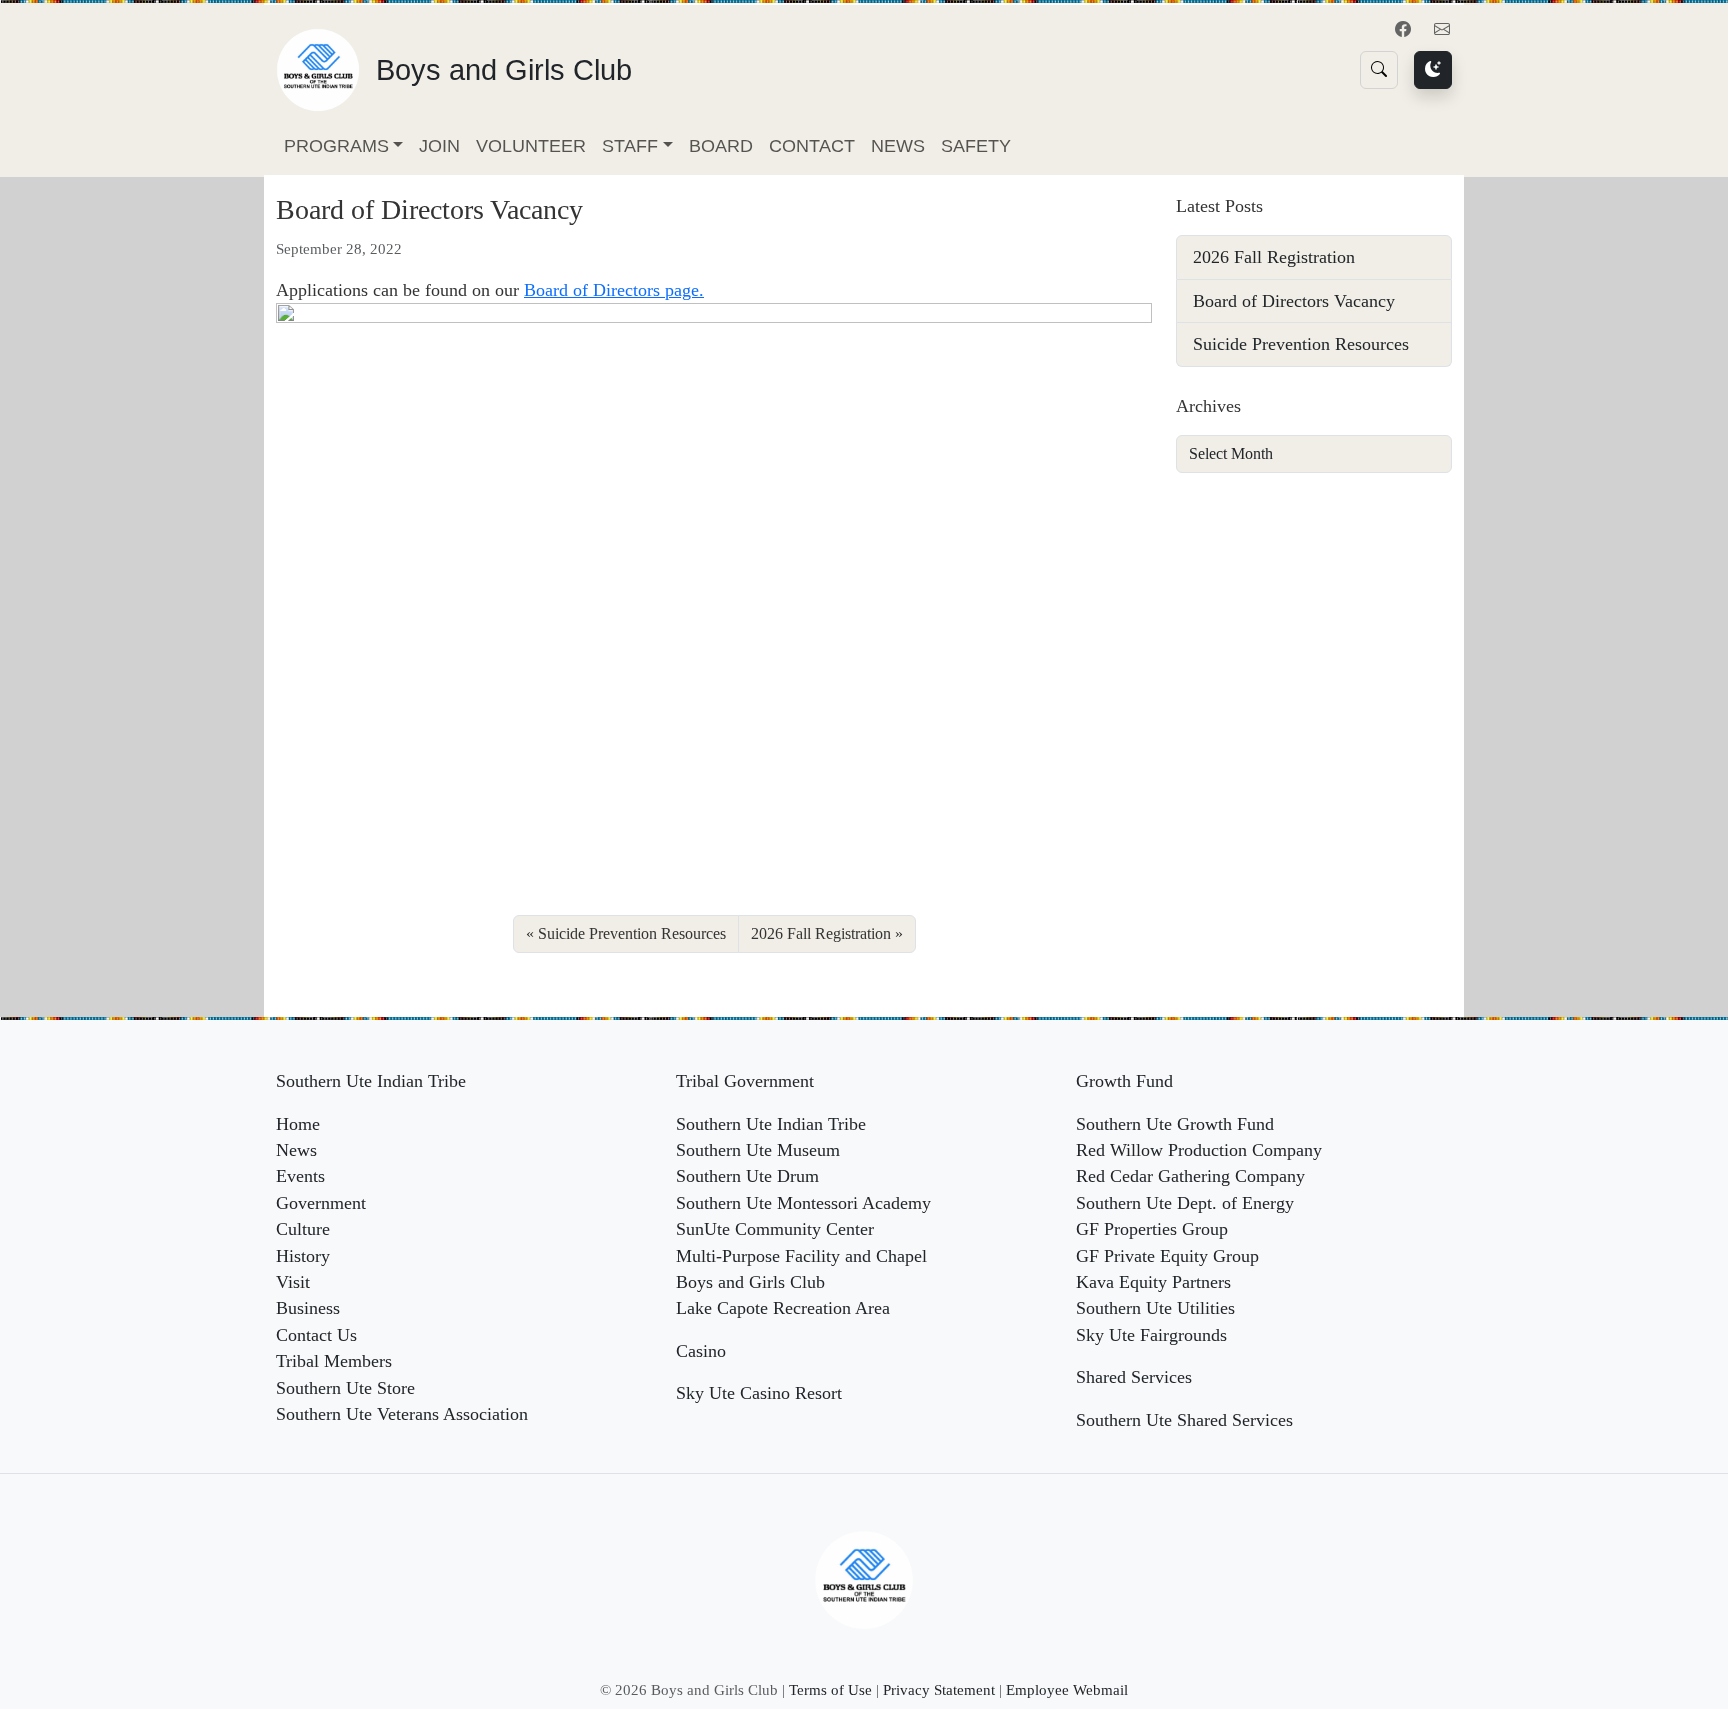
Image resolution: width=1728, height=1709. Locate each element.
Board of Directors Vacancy (1294, 301)
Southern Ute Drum (747, 1176)
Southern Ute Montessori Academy (803, 1203)
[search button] (1379, 70)
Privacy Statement (939, 1689)
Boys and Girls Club (750, 1282)
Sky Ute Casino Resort (759, 1393)
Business (308, 1308)
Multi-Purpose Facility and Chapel (801, 1256)
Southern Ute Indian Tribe (771, 1124)
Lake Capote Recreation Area (783, 1308)
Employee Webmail (1067, 1689)
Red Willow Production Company (1199, 1150)
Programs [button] (336, 146)
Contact (812, 146)
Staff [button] (630, 146)
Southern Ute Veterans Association (402, 1414)
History (303, 1256)
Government (321, 1203)
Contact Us (316, 1335)
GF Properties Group (1152, 1229)
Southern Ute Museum (758, 1150)
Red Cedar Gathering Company (1190, 1176)
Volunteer (531, 146)
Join (439, 146)
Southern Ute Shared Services (1184, 1420)
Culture (303, 1229)
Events (300, 1176)
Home (298, 1124)
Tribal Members (334, 1361)
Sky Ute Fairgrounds (1151, 1335)
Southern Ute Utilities (1155, 1308)
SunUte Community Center (775, 1229)
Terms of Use (830, 1689)
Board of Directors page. (614, 290)
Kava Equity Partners (1153, 1282)
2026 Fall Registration (821, 933)
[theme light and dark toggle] (1433, 70)
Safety (976, 146)
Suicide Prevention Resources (632, 933)
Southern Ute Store (345, 1388)
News (898, 146)
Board (721, 146)
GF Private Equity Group (1167, 1256)
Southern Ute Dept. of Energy (1185, 1203)
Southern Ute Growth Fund (1175, 1124)
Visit (293, 1282)
